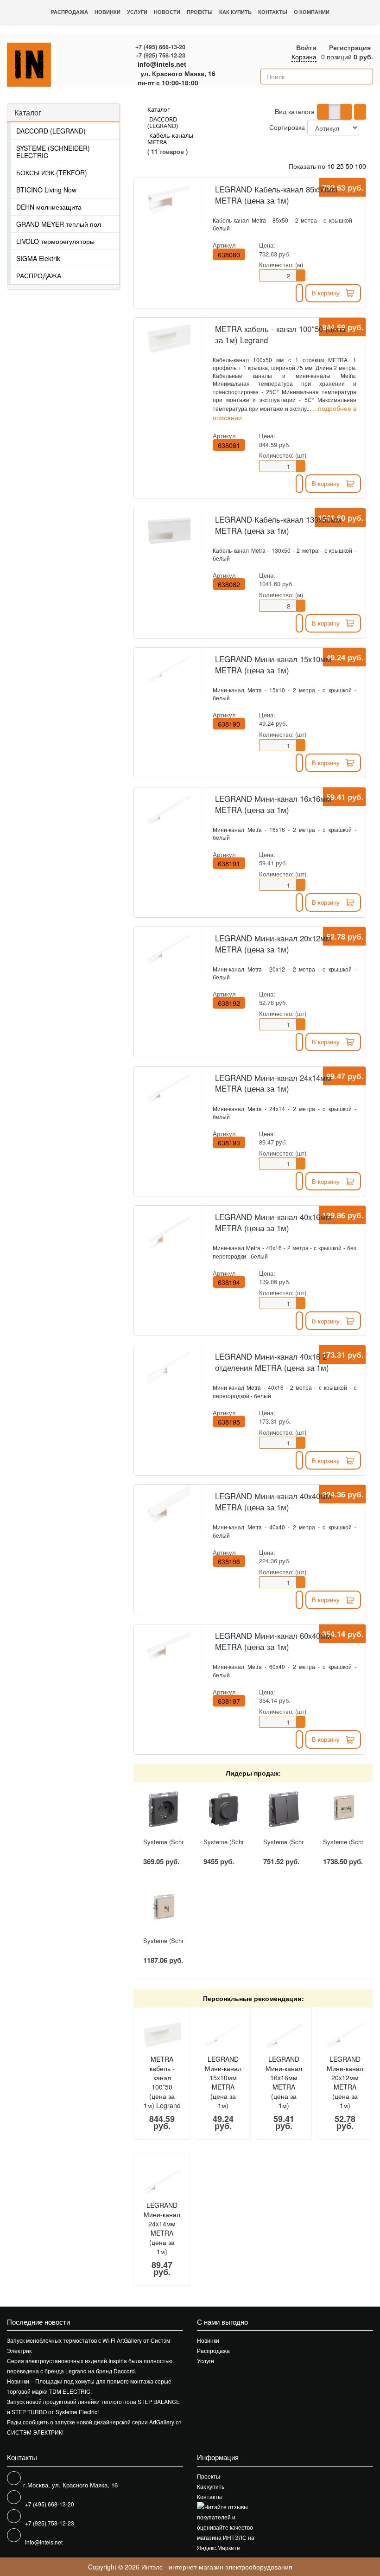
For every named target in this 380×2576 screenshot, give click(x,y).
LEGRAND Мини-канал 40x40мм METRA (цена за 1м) (273, 1502)
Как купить (235, 12)
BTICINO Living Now (46, 190)
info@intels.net (162, 64)
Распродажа (70, 12)
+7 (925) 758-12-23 (160, 55)
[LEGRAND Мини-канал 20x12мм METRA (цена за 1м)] (168, 949)
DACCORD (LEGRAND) (51, 131)
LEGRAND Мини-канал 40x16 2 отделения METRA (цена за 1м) (272, 1362)
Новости (167, 12)
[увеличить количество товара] (301, 273)
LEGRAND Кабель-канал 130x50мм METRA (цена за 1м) (278, 525)
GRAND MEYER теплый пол (59, 224)
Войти (306, 47)
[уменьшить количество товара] (301, 278)
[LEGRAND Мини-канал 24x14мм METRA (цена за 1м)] (168, 1088)
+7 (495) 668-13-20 (160, 47)
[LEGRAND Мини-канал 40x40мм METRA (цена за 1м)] (168, 1507)
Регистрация (350, 47)
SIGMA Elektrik (38, 258)
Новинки (108, 12)
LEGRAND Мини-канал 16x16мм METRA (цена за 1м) (273, 804)
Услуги (137, 12)
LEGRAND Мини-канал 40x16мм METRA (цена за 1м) (273, 1222)
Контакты (273, 12)
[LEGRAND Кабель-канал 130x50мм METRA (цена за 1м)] (168, 530)
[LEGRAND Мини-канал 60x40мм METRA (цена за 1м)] (168, 1646)
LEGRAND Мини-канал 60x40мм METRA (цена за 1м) (273, 1641)
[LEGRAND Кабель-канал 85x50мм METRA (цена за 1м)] (168, 200)
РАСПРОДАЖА (39, 275)
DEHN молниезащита (49, 207)
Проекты (200, 12)
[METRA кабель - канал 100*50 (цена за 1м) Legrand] (168, 339)
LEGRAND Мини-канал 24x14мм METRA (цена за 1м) (273, 1083)
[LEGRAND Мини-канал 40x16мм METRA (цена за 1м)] (168, 1227)
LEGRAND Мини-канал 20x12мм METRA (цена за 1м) (273, 944)
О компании (312, 12)
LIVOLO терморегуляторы (55, 241)
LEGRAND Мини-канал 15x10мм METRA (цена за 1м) (273, 665)
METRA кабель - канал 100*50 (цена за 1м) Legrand (280, 334)
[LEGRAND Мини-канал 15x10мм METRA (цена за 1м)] (168, 670)
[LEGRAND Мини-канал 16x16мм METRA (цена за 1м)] (168, 809)
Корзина (304, 57)
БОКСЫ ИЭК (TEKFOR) (52, 173)
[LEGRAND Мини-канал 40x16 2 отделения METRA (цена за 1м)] (168, 1367)
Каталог (28, 112)
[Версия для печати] (360, 112)
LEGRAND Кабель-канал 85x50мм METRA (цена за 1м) (276, 195)
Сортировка (287, 127)
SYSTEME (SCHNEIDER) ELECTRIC (53, 152)
